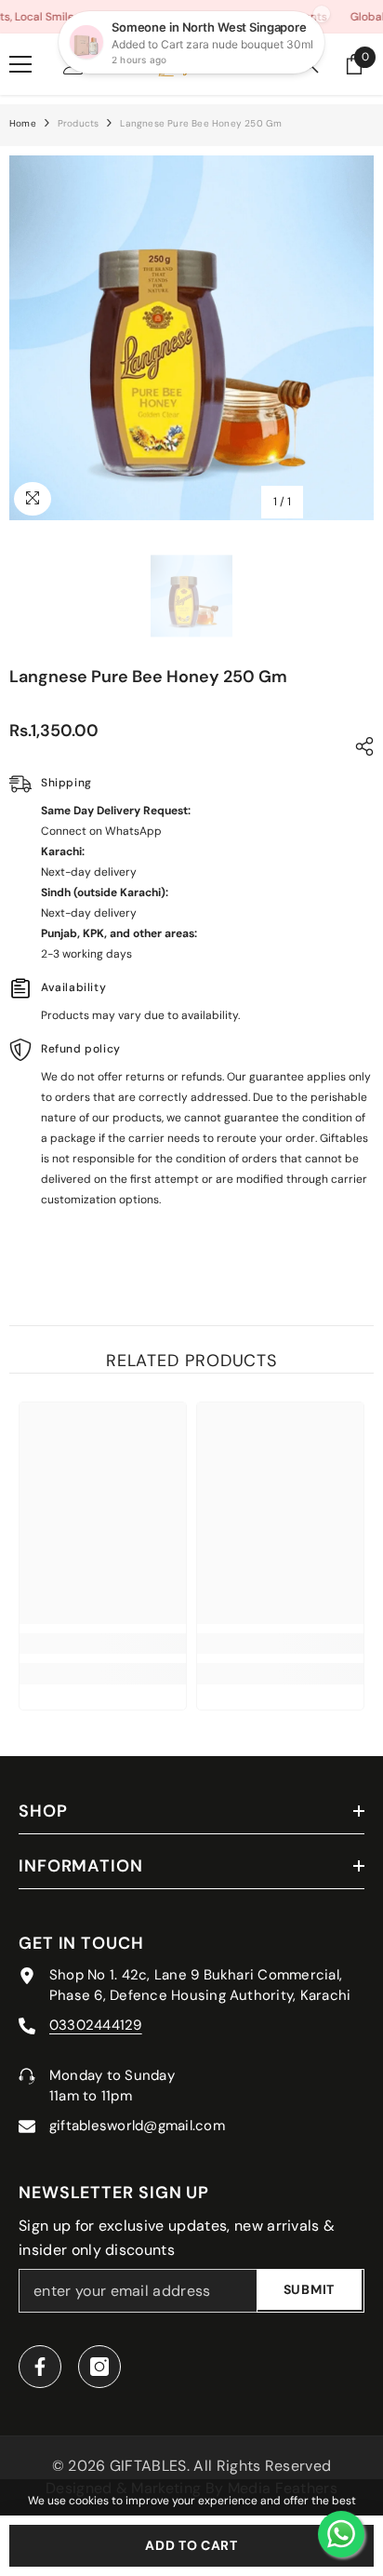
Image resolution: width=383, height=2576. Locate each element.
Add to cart (191, 2545)
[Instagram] (99, 2367)
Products (79, 123)
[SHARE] (360, 746)
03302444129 (96, 2025)
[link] (103, 1644)
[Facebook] (40, 2367)
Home (23, 123)
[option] (191, 338)
